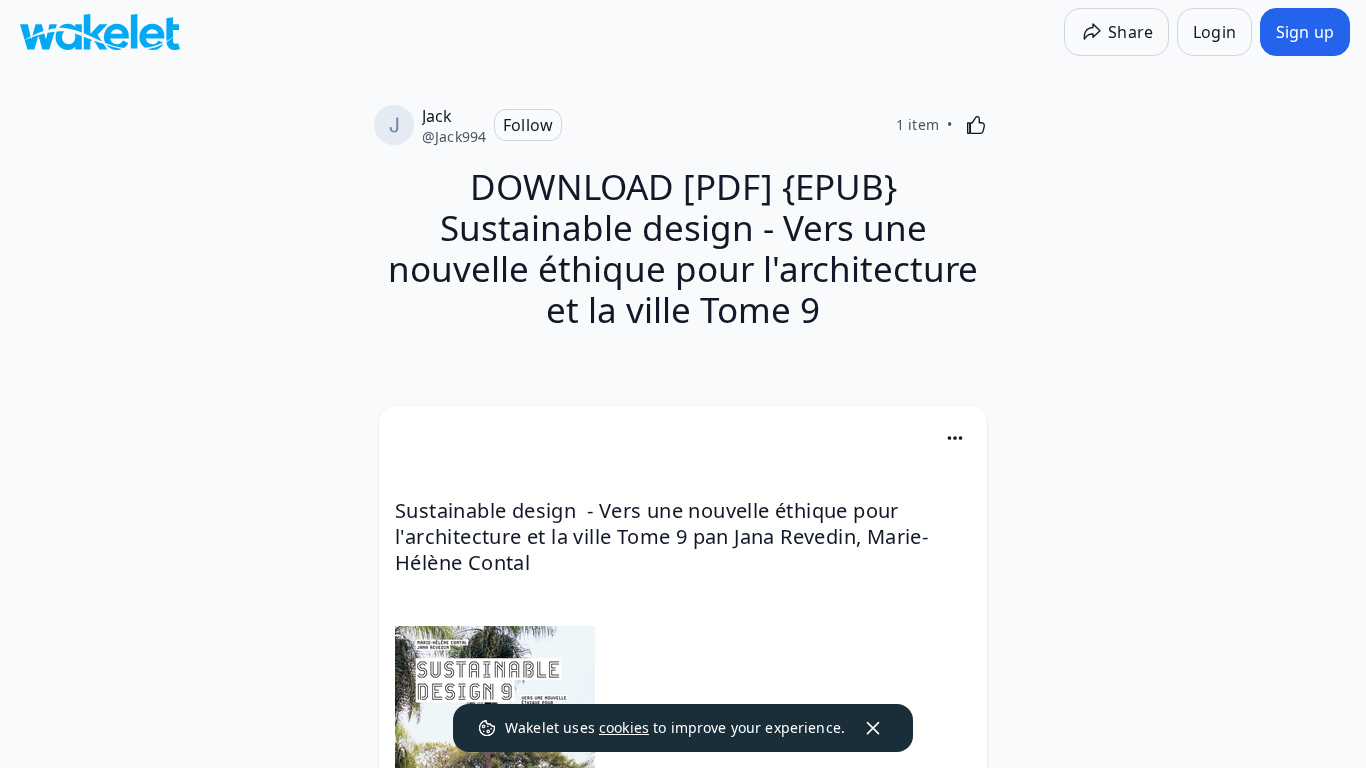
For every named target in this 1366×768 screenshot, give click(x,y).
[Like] (976, 125)
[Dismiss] (873, 728)
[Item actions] (955, 438)
